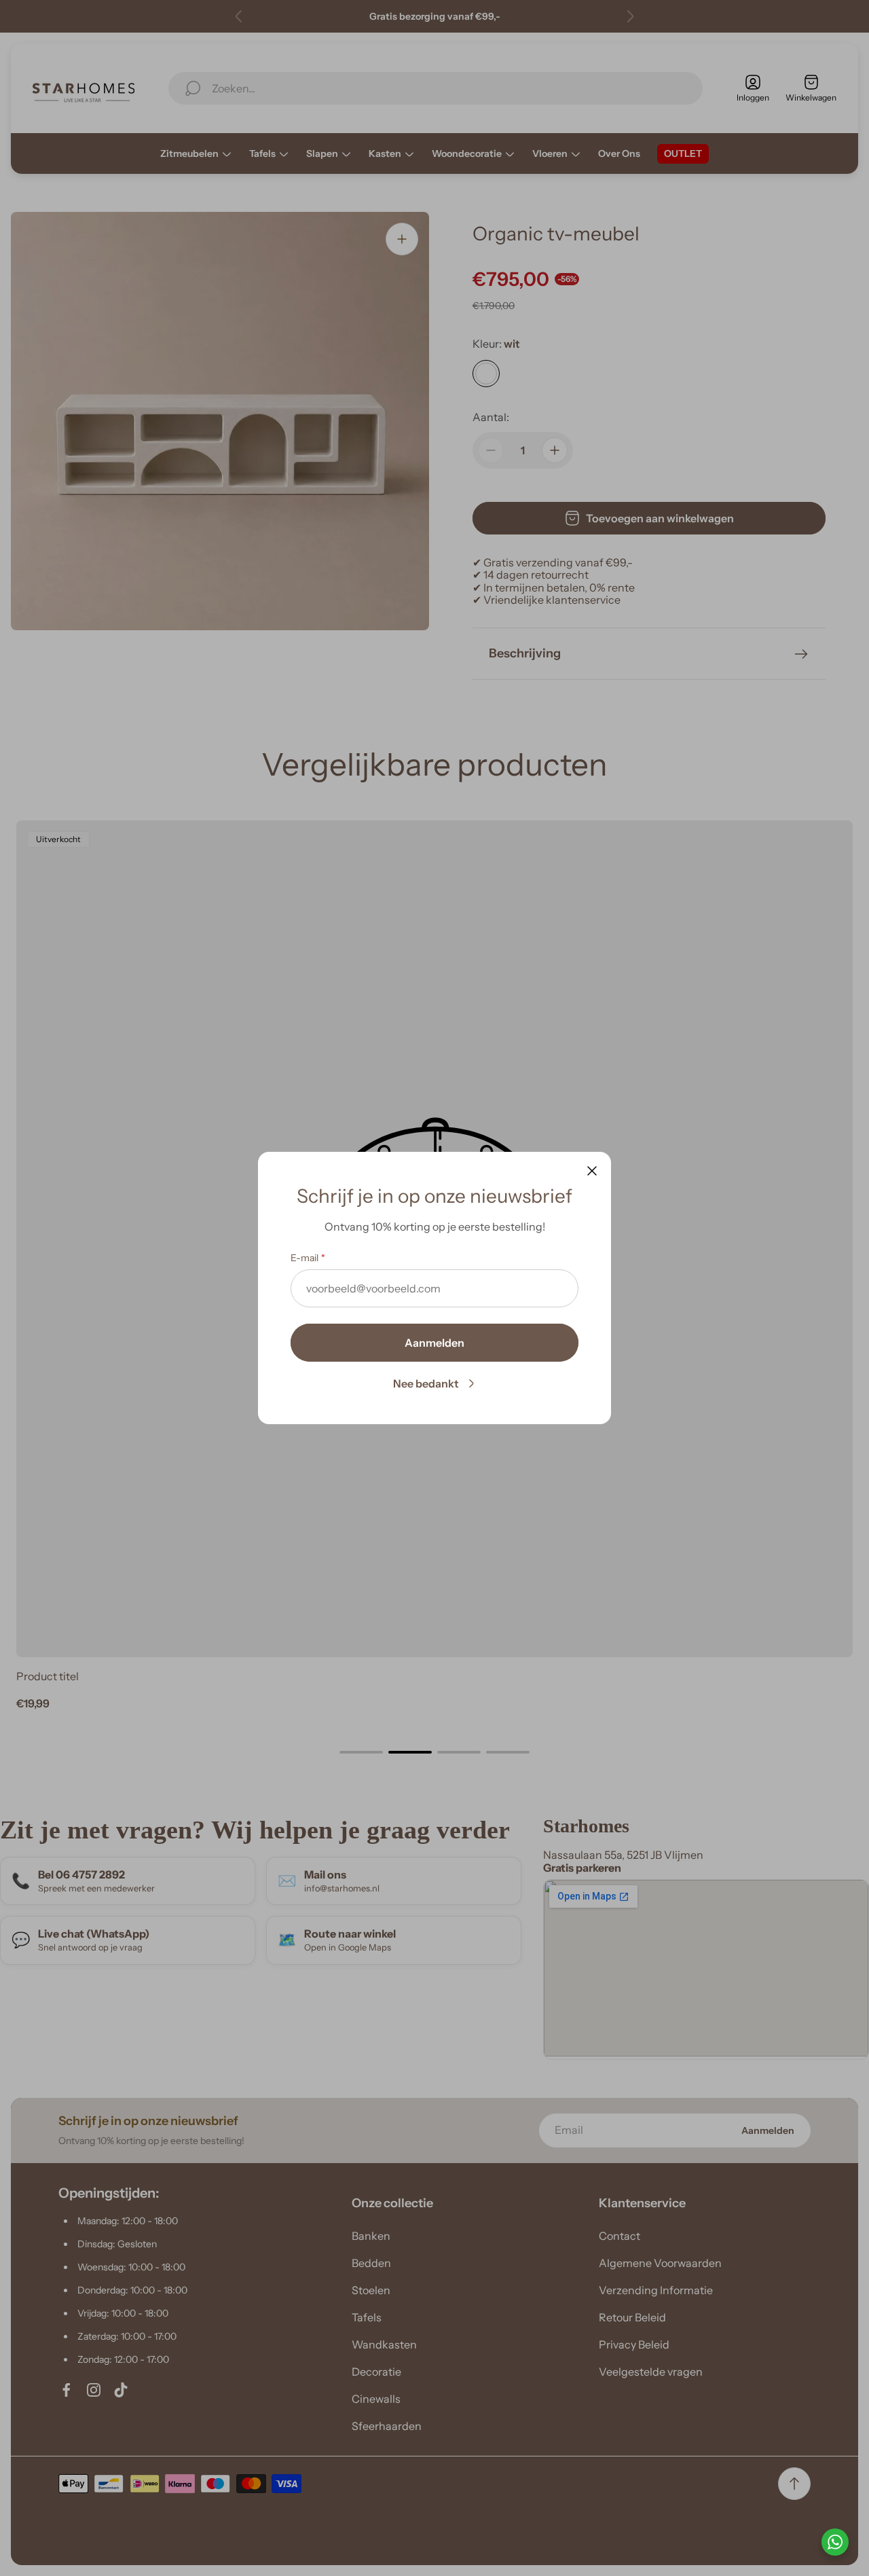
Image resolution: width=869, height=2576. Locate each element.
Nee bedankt (426, 1383)
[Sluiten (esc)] (592, 1171)
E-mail (304, 1258)
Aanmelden (434, 1343)
